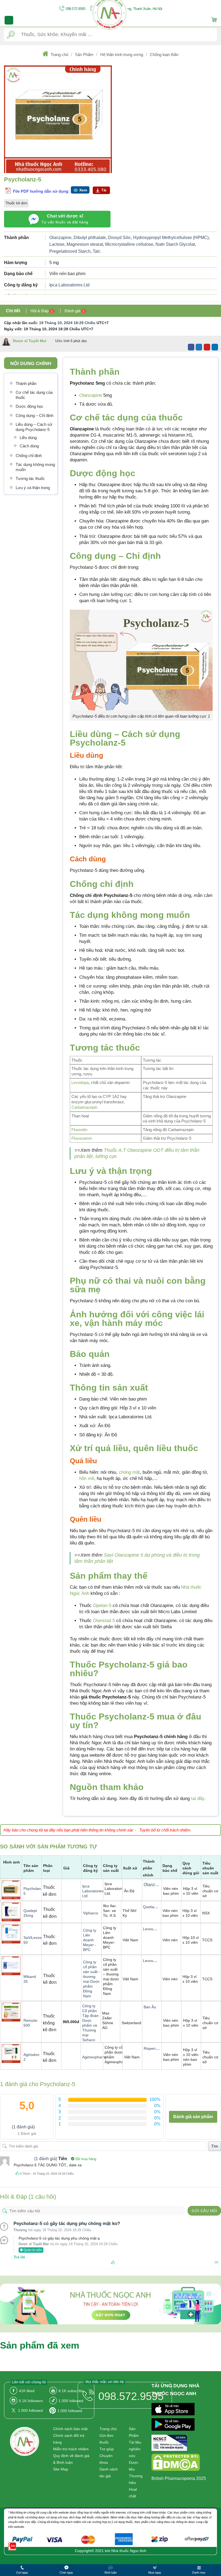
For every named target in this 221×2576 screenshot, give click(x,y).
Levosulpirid (153, 1929)
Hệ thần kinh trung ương (122, 55)
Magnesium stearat (85, 244)
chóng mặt (129, 1472)
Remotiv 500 (30, 2023)
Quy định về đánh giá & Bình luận (71, 2459)
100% (155, 2099)
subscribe (71, 2391)
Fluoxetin (79, 1130)
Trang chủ (59, 55)
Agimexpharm (94, 2057)
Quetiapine (152, 1907)
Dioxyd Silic (120, 238)
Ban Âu (150, 2007)
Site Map (61, 2469)
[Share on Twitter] (199, 347)
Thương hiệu (136, 2479)
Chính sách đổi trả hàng (69, 2439)
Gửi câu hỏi (204, 2211)
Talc (97, 251)
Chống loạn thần (164, 55)
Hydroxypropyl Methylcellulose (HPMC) (171, 238)
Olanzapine (60, 238)
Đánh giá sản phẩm (193, 2117)
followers (31, 2401)
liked (27, 2391)
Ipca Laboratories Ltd (69, 285)
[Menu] (9, 20)
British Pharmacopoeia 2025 (179, 2478)
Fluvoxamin (82, 1138)
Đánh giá (75, 311)
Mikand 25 (30, 1979)
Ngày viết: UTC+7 (49, 329)
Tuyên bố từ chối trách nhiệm (165, 1830)
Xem (83, 190)
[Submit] (11, 35)
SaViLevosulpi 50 (35, 1940)
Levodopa (80, 1082)
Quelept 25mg (30, 1913)
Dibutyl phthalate (90, 238)
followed (71, 2401)
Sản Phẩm (84, 55)
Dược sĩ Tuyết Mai (30, 341)
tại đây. (198, 1798)
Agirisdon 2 (31, 2057)
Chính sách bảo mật (70, 2429)
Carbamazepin (84, 1107)
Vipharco (91, 1913)
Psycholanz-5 (34, 1891)
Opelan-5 (102, 1605)
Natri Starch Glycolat (175, 244)
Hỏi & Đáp (42, 311)
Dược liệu (134, 2466)
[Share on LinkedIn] (215, 347)
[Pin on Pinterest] (207, 347)
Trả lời (20, 2257)
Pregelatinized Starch (70, 251)
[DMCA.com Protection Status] (176, 2463)
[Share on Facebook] (191, 347)
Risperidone (154, 2048)
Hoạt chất (133, 2493)
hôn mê (87, 1478)
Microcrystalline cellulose (129, 244)
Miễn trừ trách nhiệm (71, 2449)
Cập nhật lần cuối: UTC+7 (56, 323)
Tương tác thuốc (105, 1048)
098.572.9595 (75, 9)
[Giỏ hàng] (214, 20)
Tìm (215, 2146)
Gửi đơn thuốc (106, 2439)
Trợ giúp (107, 2449)
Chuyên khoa (106, 2459)
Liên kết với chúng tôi (29, 2382)
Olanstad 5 (105, 1621)
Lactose (57, 244)
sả (117, 1388)
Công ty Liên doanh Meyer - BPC (90, 1940)
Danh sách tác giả (109, 2473)
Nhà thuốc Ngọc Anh (129, 2551)
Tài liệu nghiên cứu (135, 2449)
